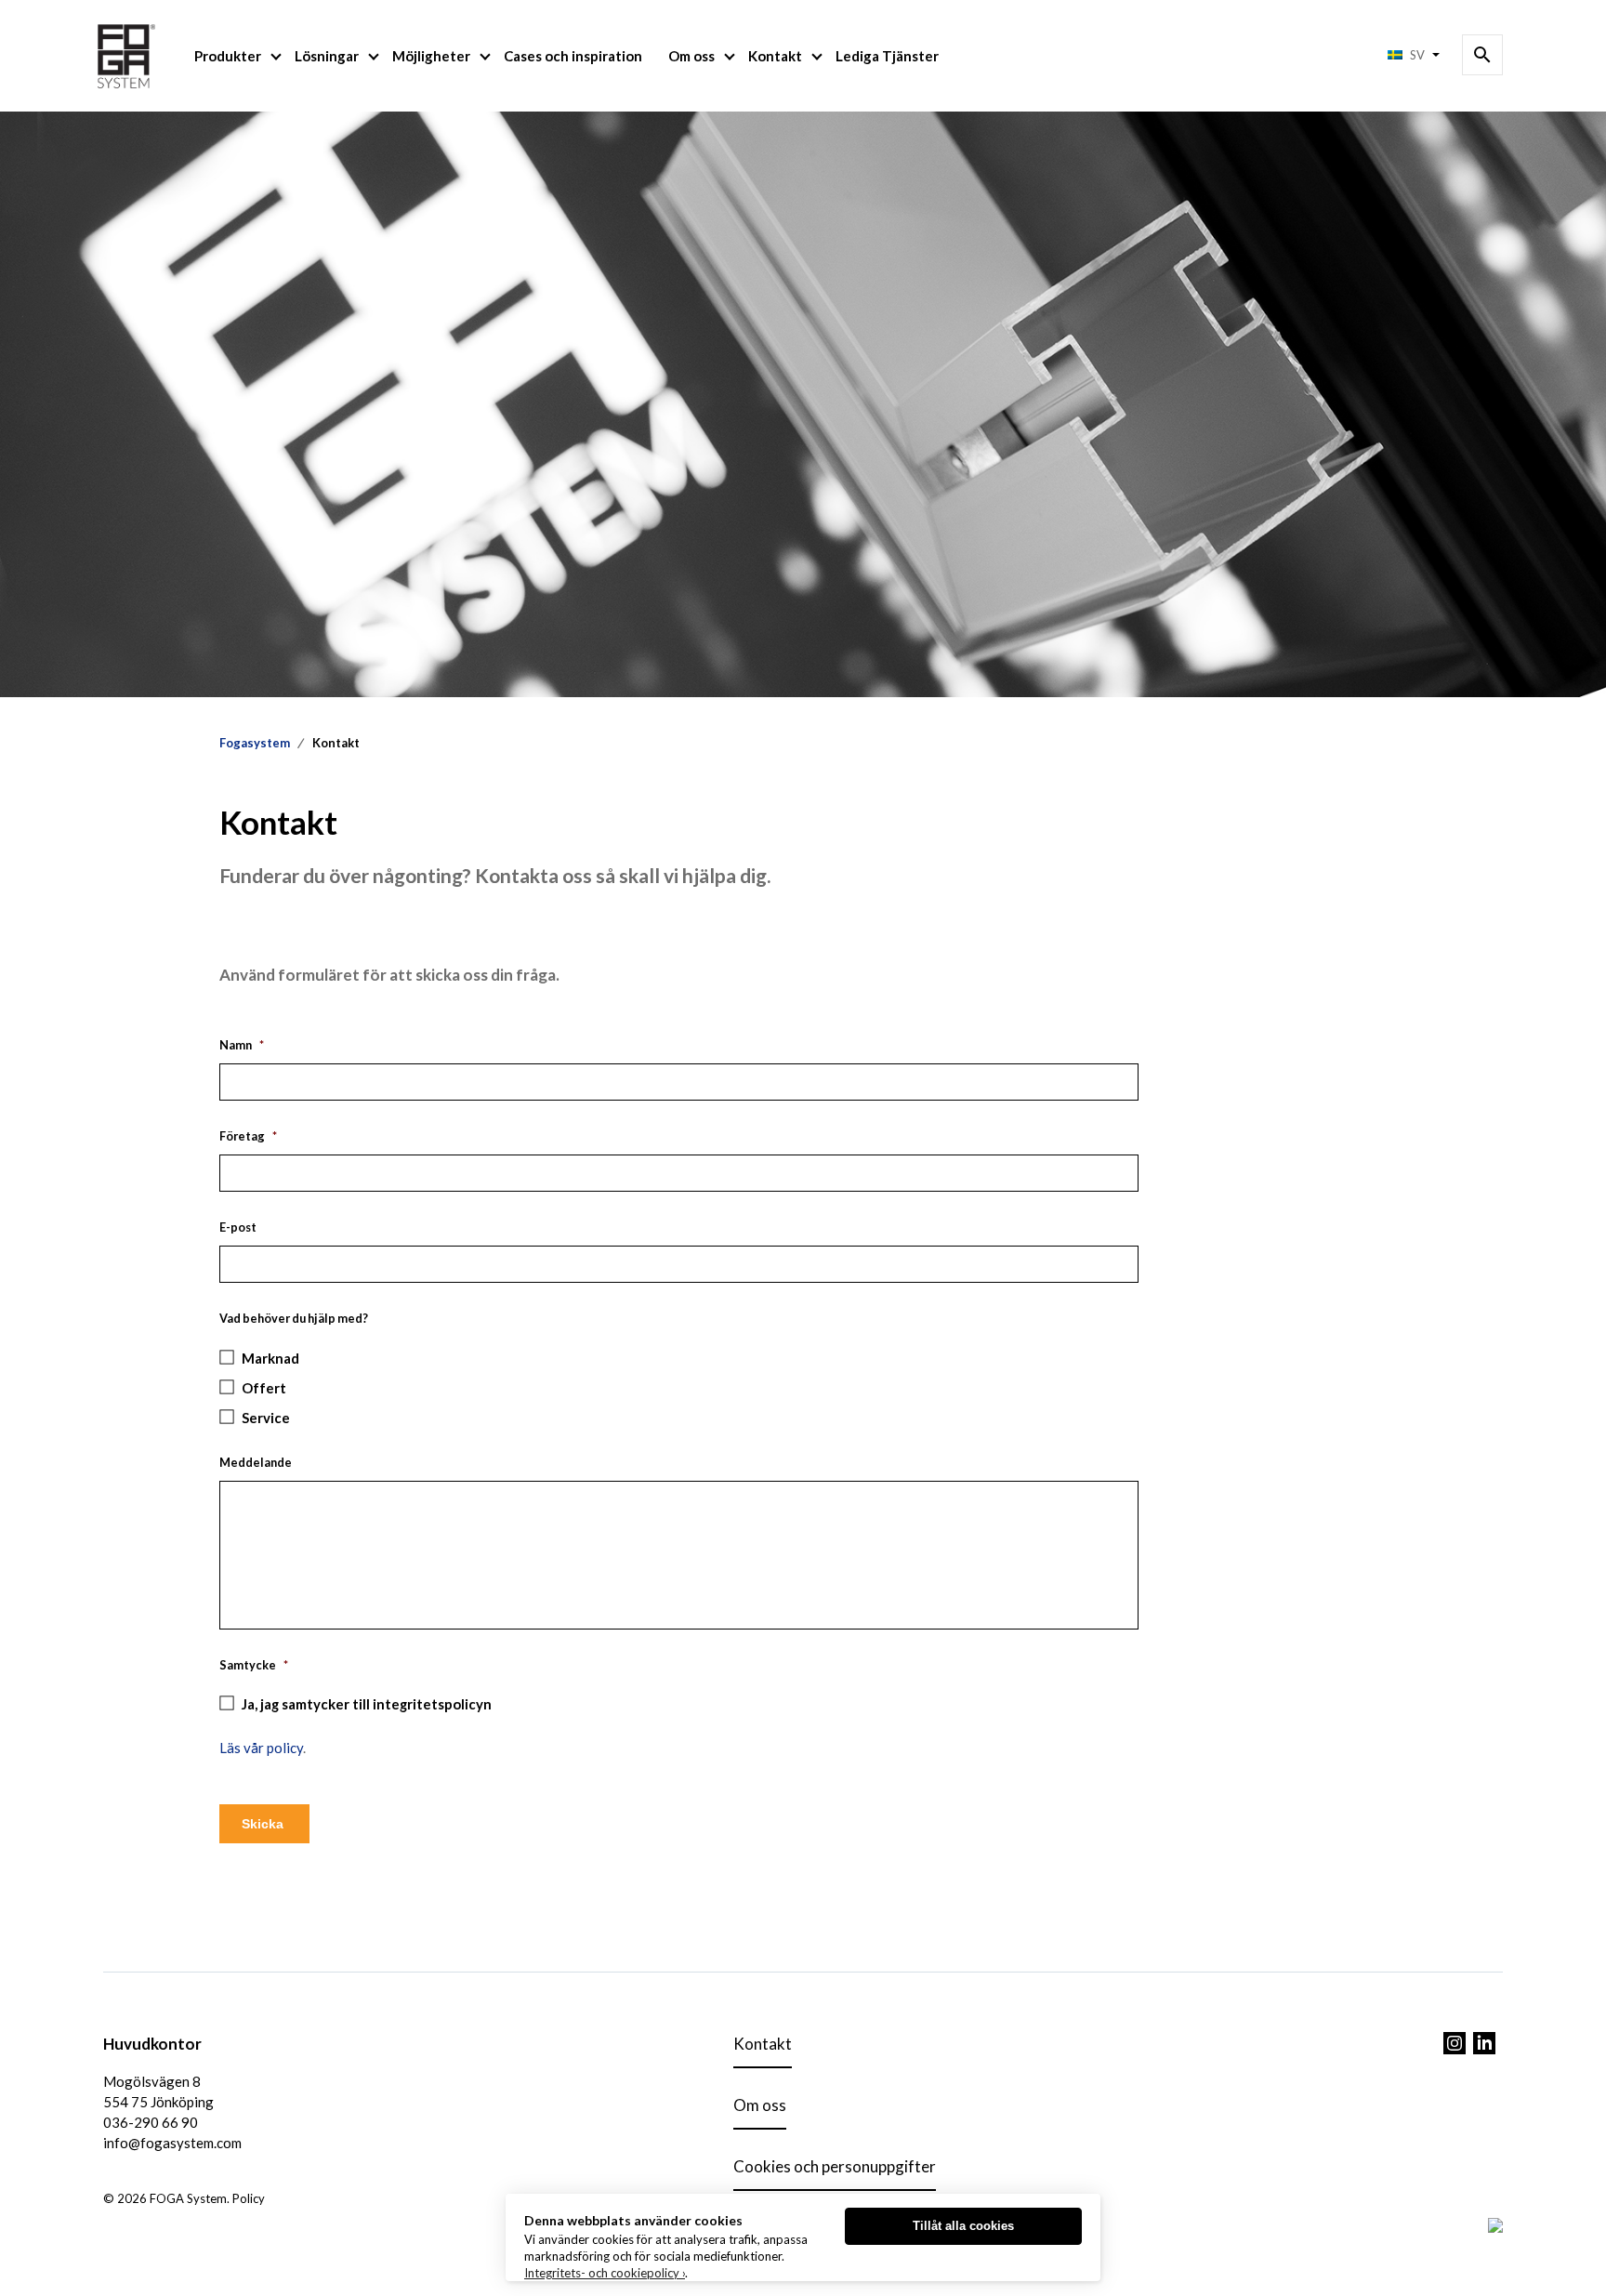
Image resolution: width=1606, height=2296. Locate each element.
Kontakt (775, 56)
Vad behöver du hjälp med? (294, 1318)
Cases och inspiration (573, 56)
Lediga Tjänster (887, 56)
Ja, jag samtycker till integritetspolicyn (367, 1704)
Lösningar (327, 56)
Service (266, 1418)
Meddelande (256, 1462)
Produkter (228, 56)
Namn (242, 1045)
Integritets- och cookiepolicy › (605, 2273)
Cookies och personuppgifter (835, 2166)
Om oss (691, 56)
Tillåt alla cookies (963, 2226)
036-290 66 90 (151, 2122)
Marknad (270, 1358)
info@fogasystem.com (172, 2143)
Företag (248, 1136)
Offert (264, 1388)
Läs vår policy (261, 1748)
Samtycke (254, 1665)
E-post (238, 1227)
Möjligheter (431, 56)
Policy (249, 2198)
